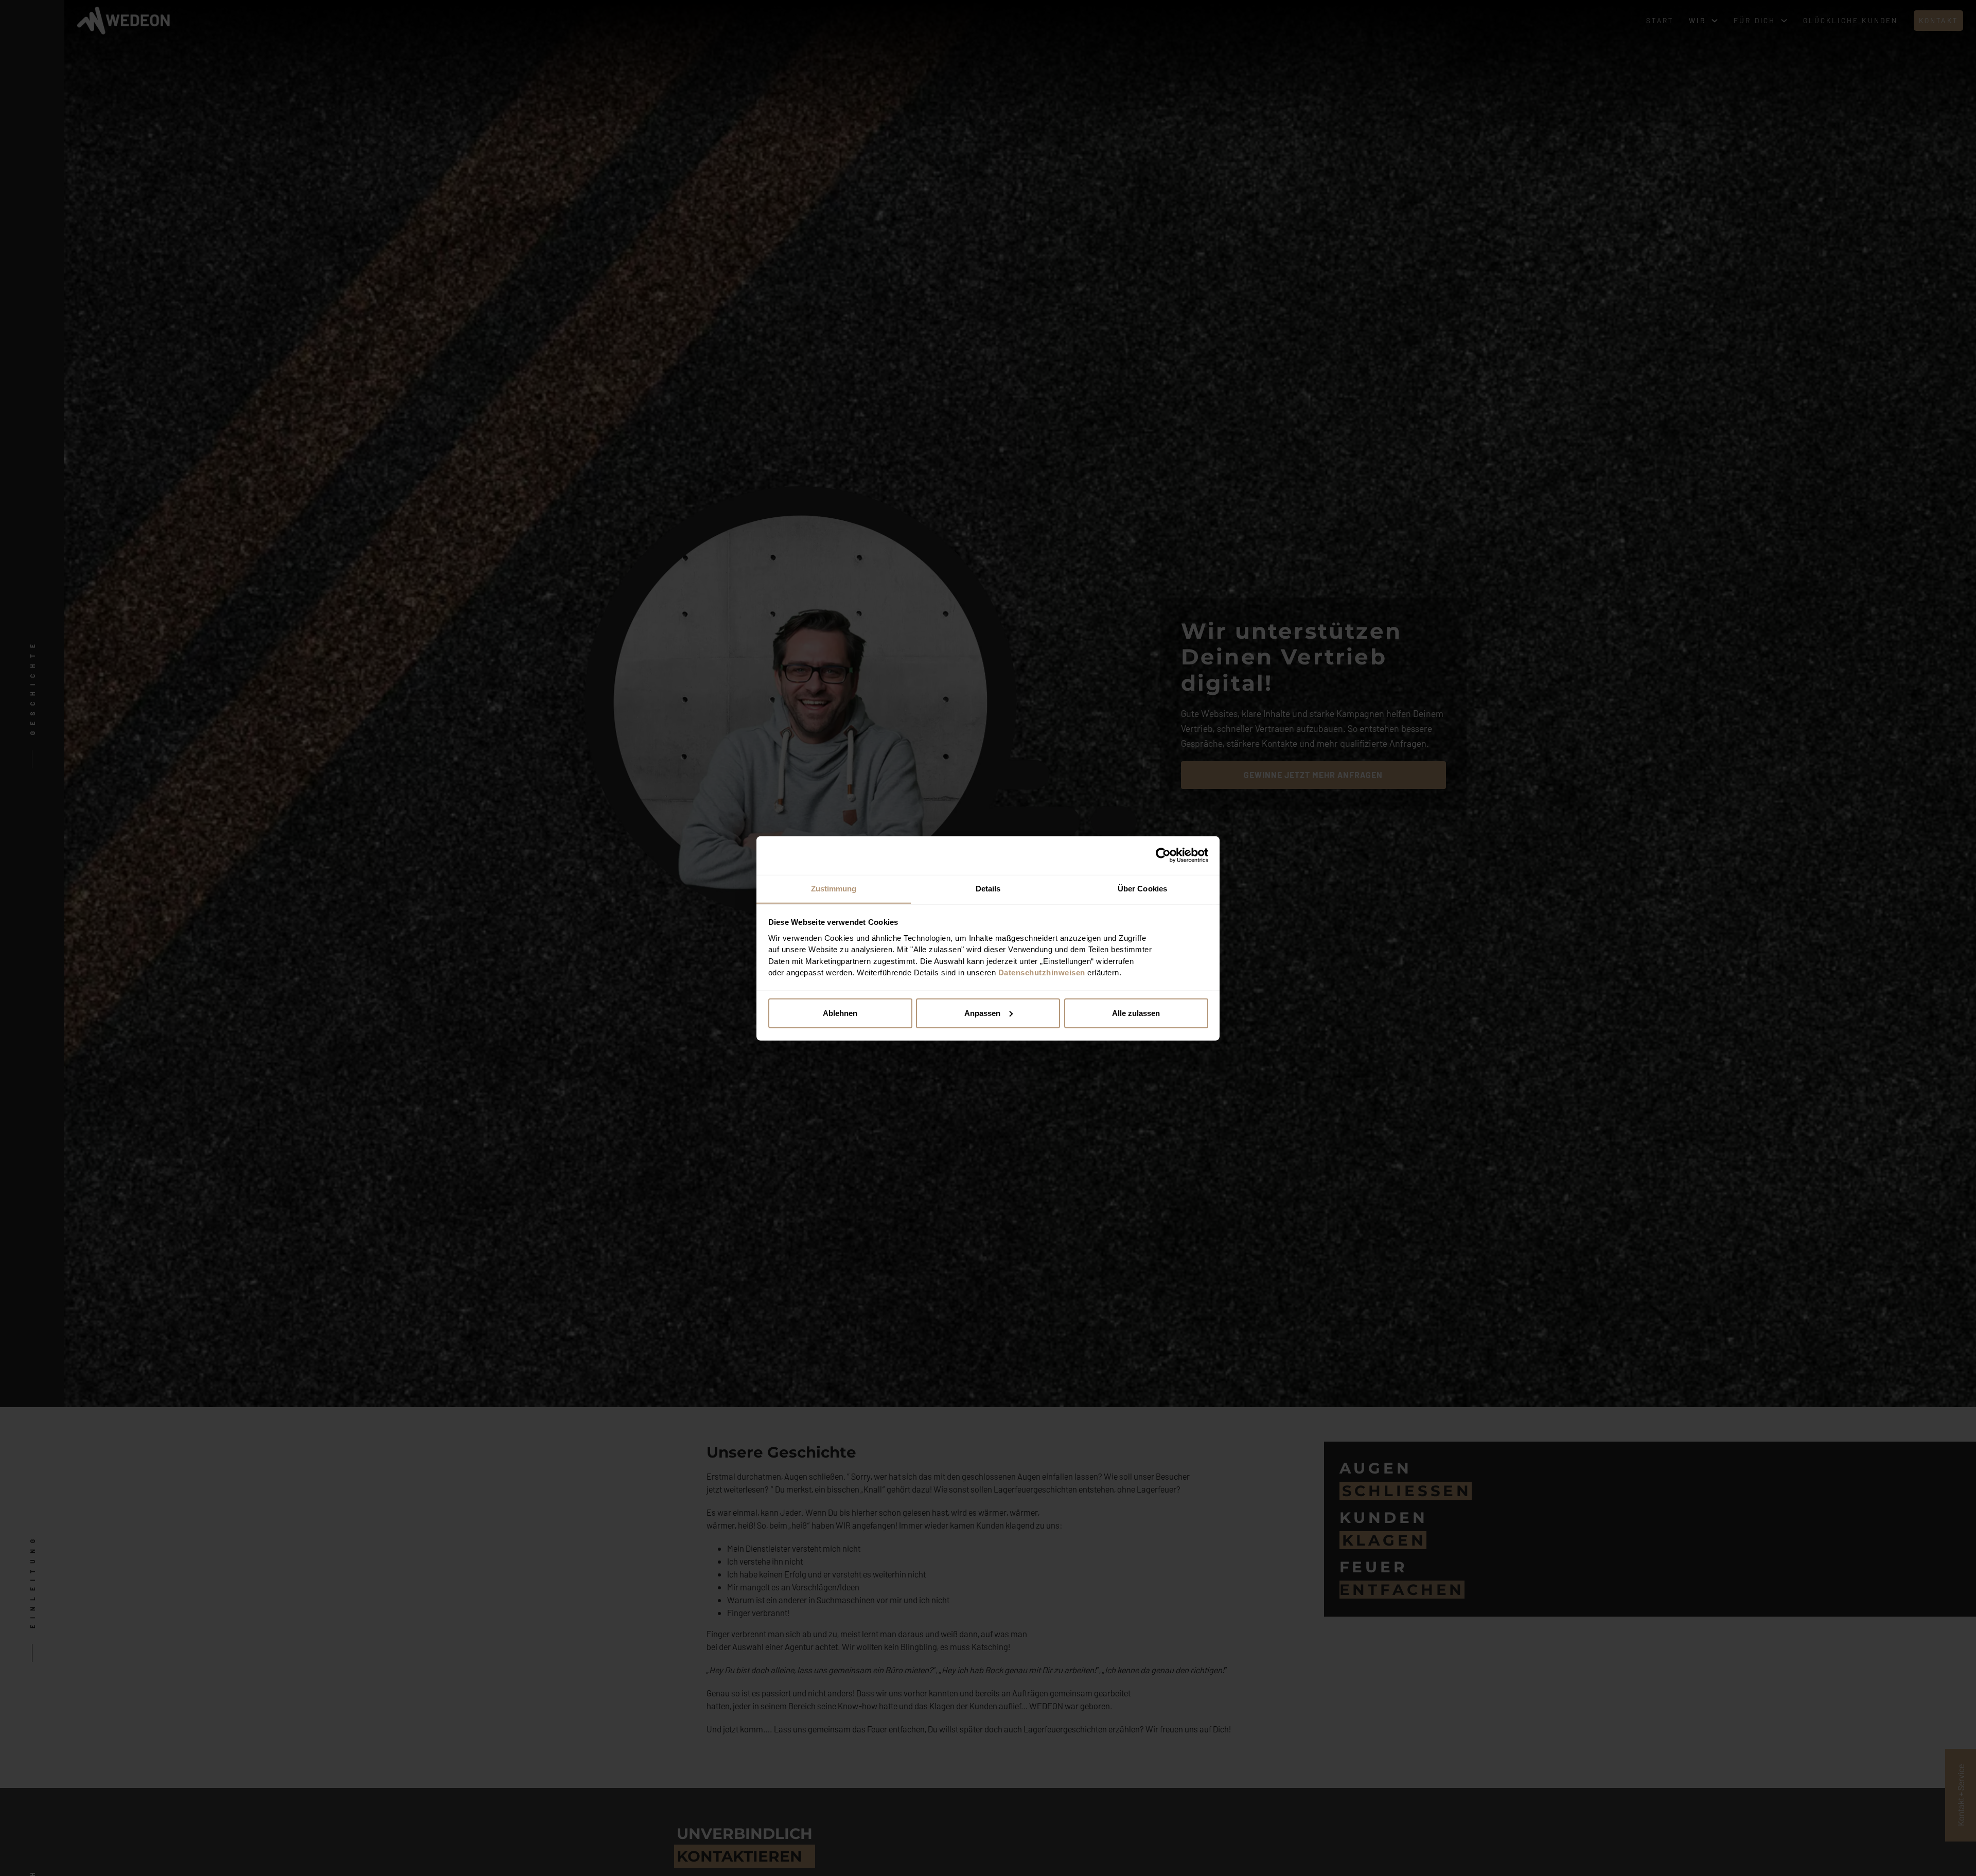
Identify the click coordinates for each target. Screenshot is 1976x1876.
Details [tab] (988, 888)
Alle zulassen (1136, 1013)
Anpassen (982, 1013)
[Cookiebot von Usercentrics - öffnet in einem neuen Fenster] (1163, 855)
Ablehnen (840, 1013)
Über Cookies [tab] (1142, 888)
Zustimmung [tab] (834, 888)
